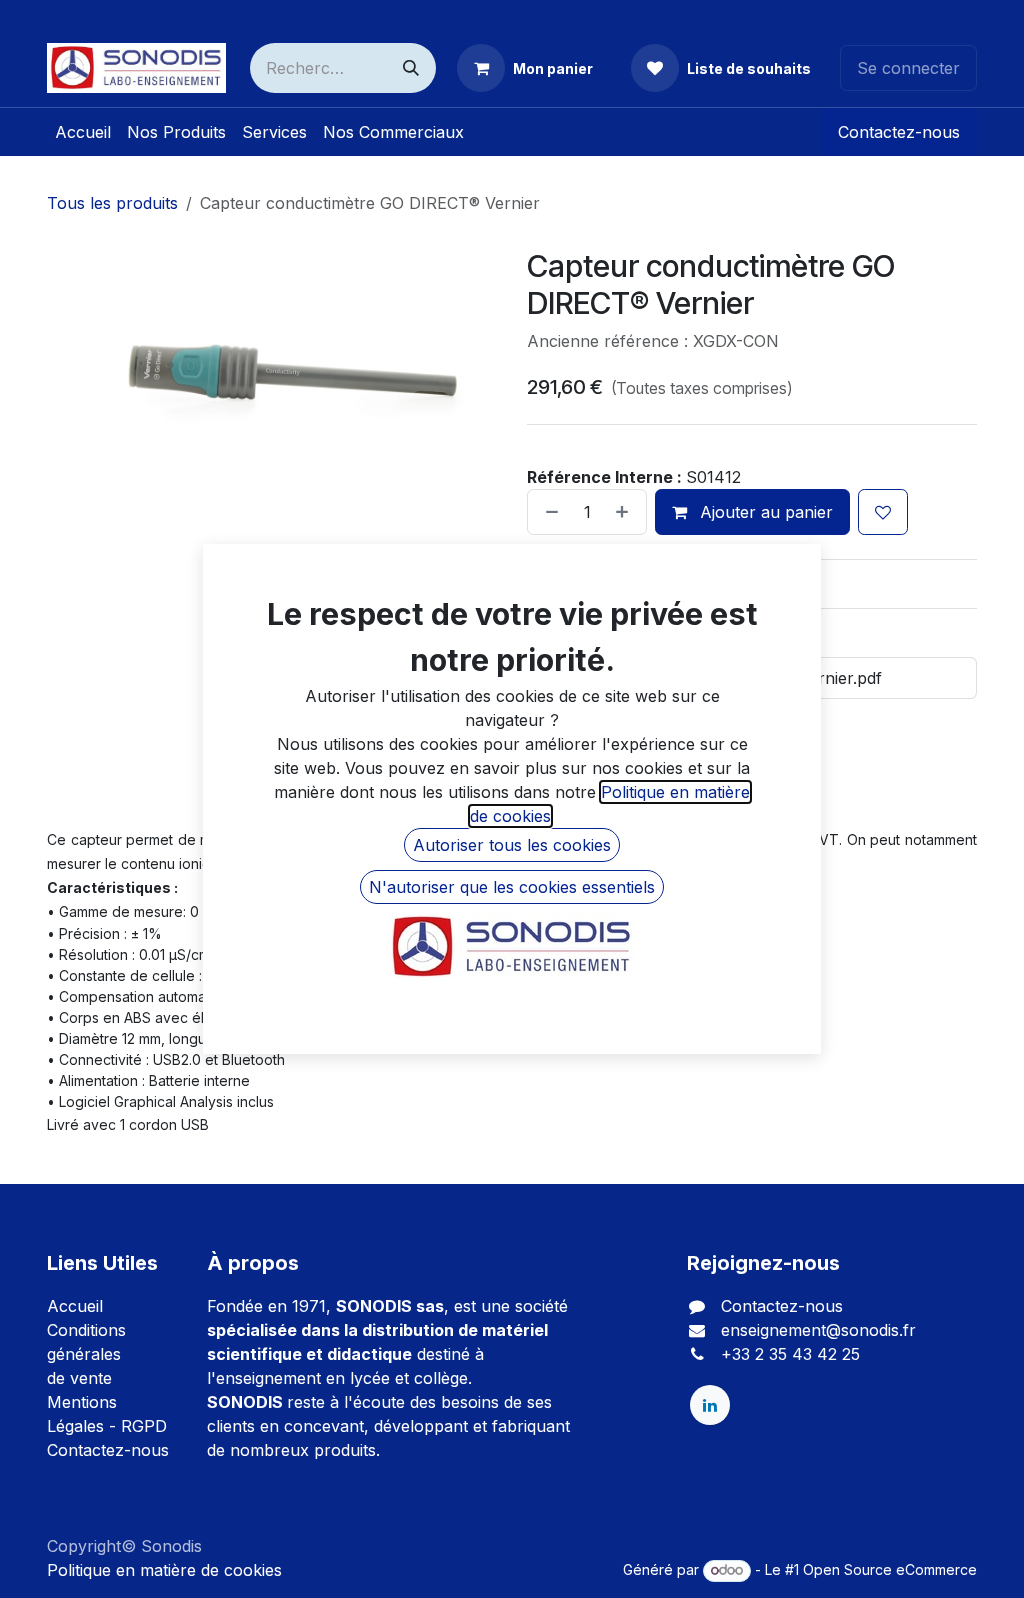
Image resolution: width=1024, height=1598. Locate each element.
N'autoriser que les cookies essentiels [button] (512, 887)
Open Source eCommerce (890, 1569)
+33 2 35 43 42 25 (790, 1354)
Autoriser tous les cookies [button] (512, 845)
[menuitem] (83, 132)
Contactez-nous (899, 132)
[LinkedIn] (710, 1405)
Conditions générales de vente (86, 1354)
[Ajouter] (626, 512)
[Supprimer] (548, 512)
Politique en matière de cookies (164, 1570)
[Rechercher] (411, 68)
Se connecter (908, 68)
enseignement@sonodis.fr (818, 1330)
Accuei (73, 1306)
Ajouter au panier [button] (764, 512)
